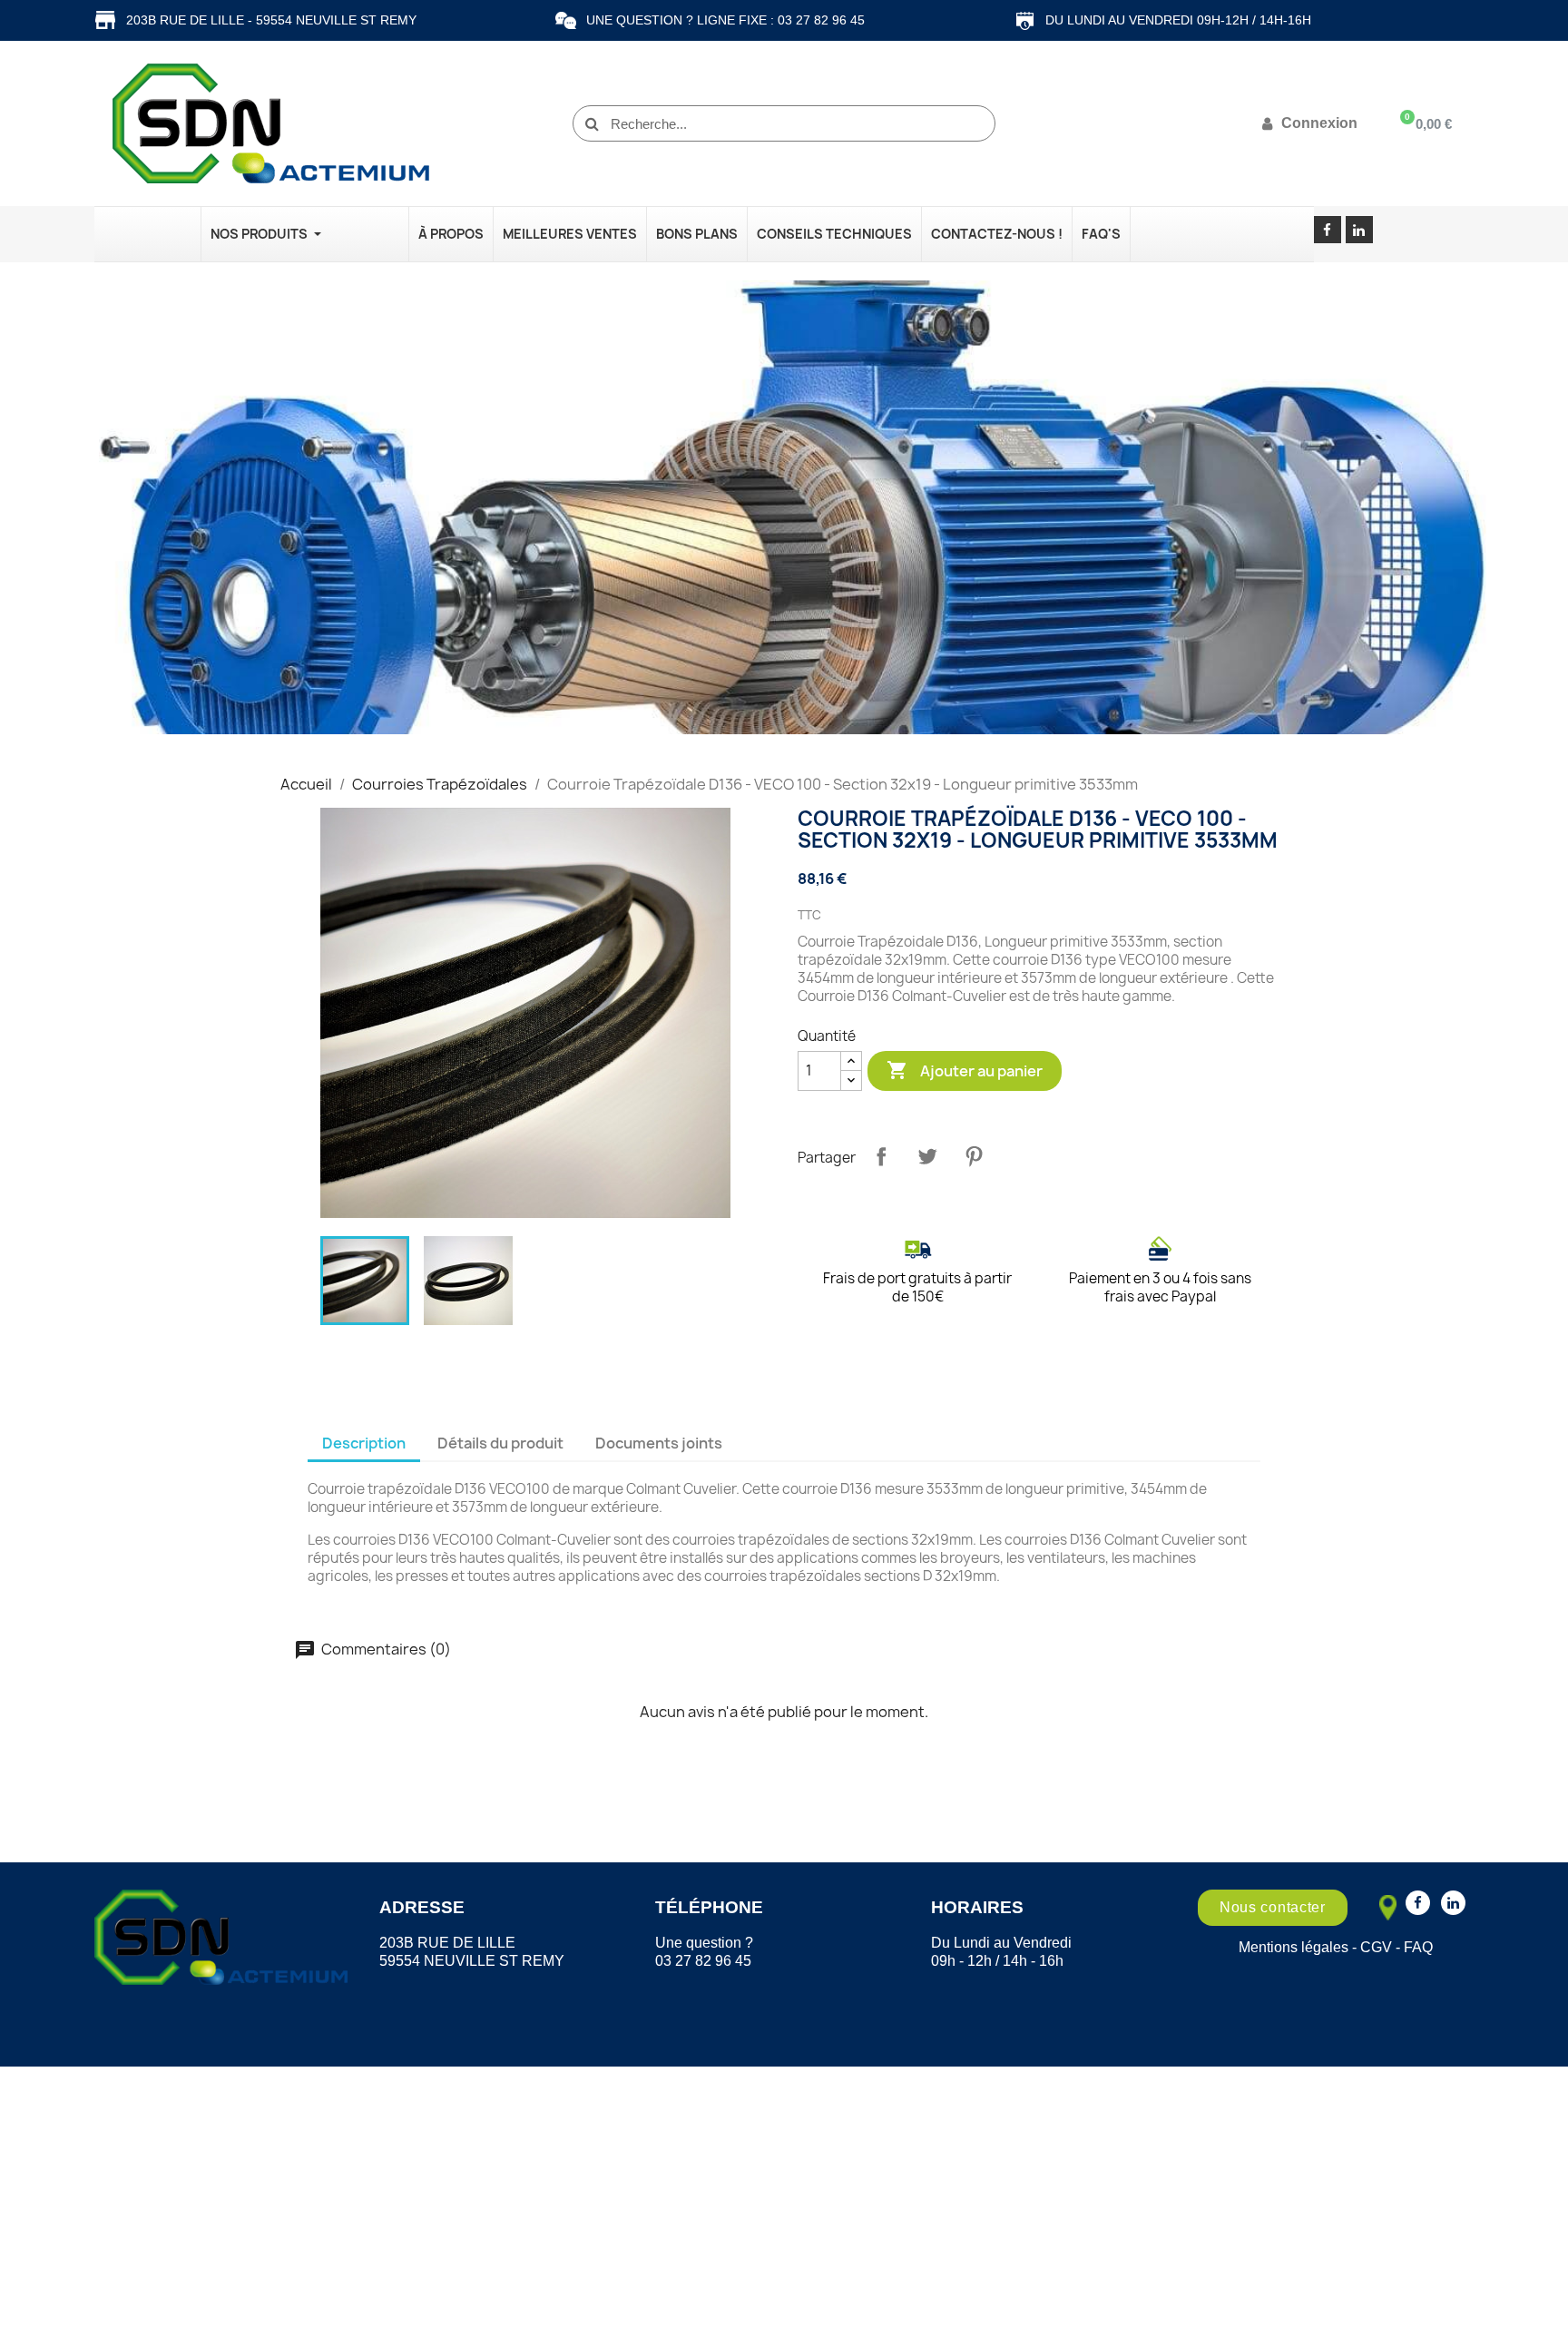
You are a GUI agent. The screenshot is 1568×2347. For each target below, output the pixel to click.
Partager (881, 1156)
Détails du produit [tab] (500, 1443)
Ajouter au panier (965, 1070)
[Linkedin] (1359, 230)
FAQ (1418, 1947)
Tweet (927, 1156)
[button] (1273, 1908)
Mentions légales (1294, 1947)
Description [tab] (364, 1443)
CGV (1376, 1947)
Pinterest (974, 1156)
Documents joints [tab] (659, 1443)
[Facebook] (1328, 230)
